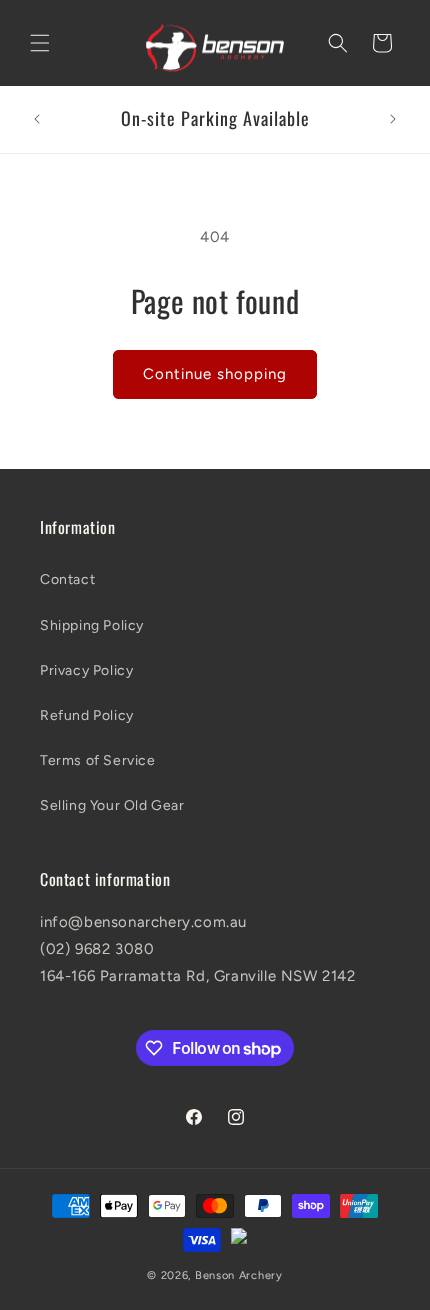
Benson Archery (239, 1275)
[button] (40, 43)
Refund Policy (87, 715)
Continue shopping (215, 374)
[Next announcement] (393, 119)
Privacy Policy (86, 670)
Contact (67, 579)
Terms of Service (98, 760)
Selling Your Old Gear (112, 805)
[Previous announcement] (37, 119)
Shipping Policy (92, 625)
